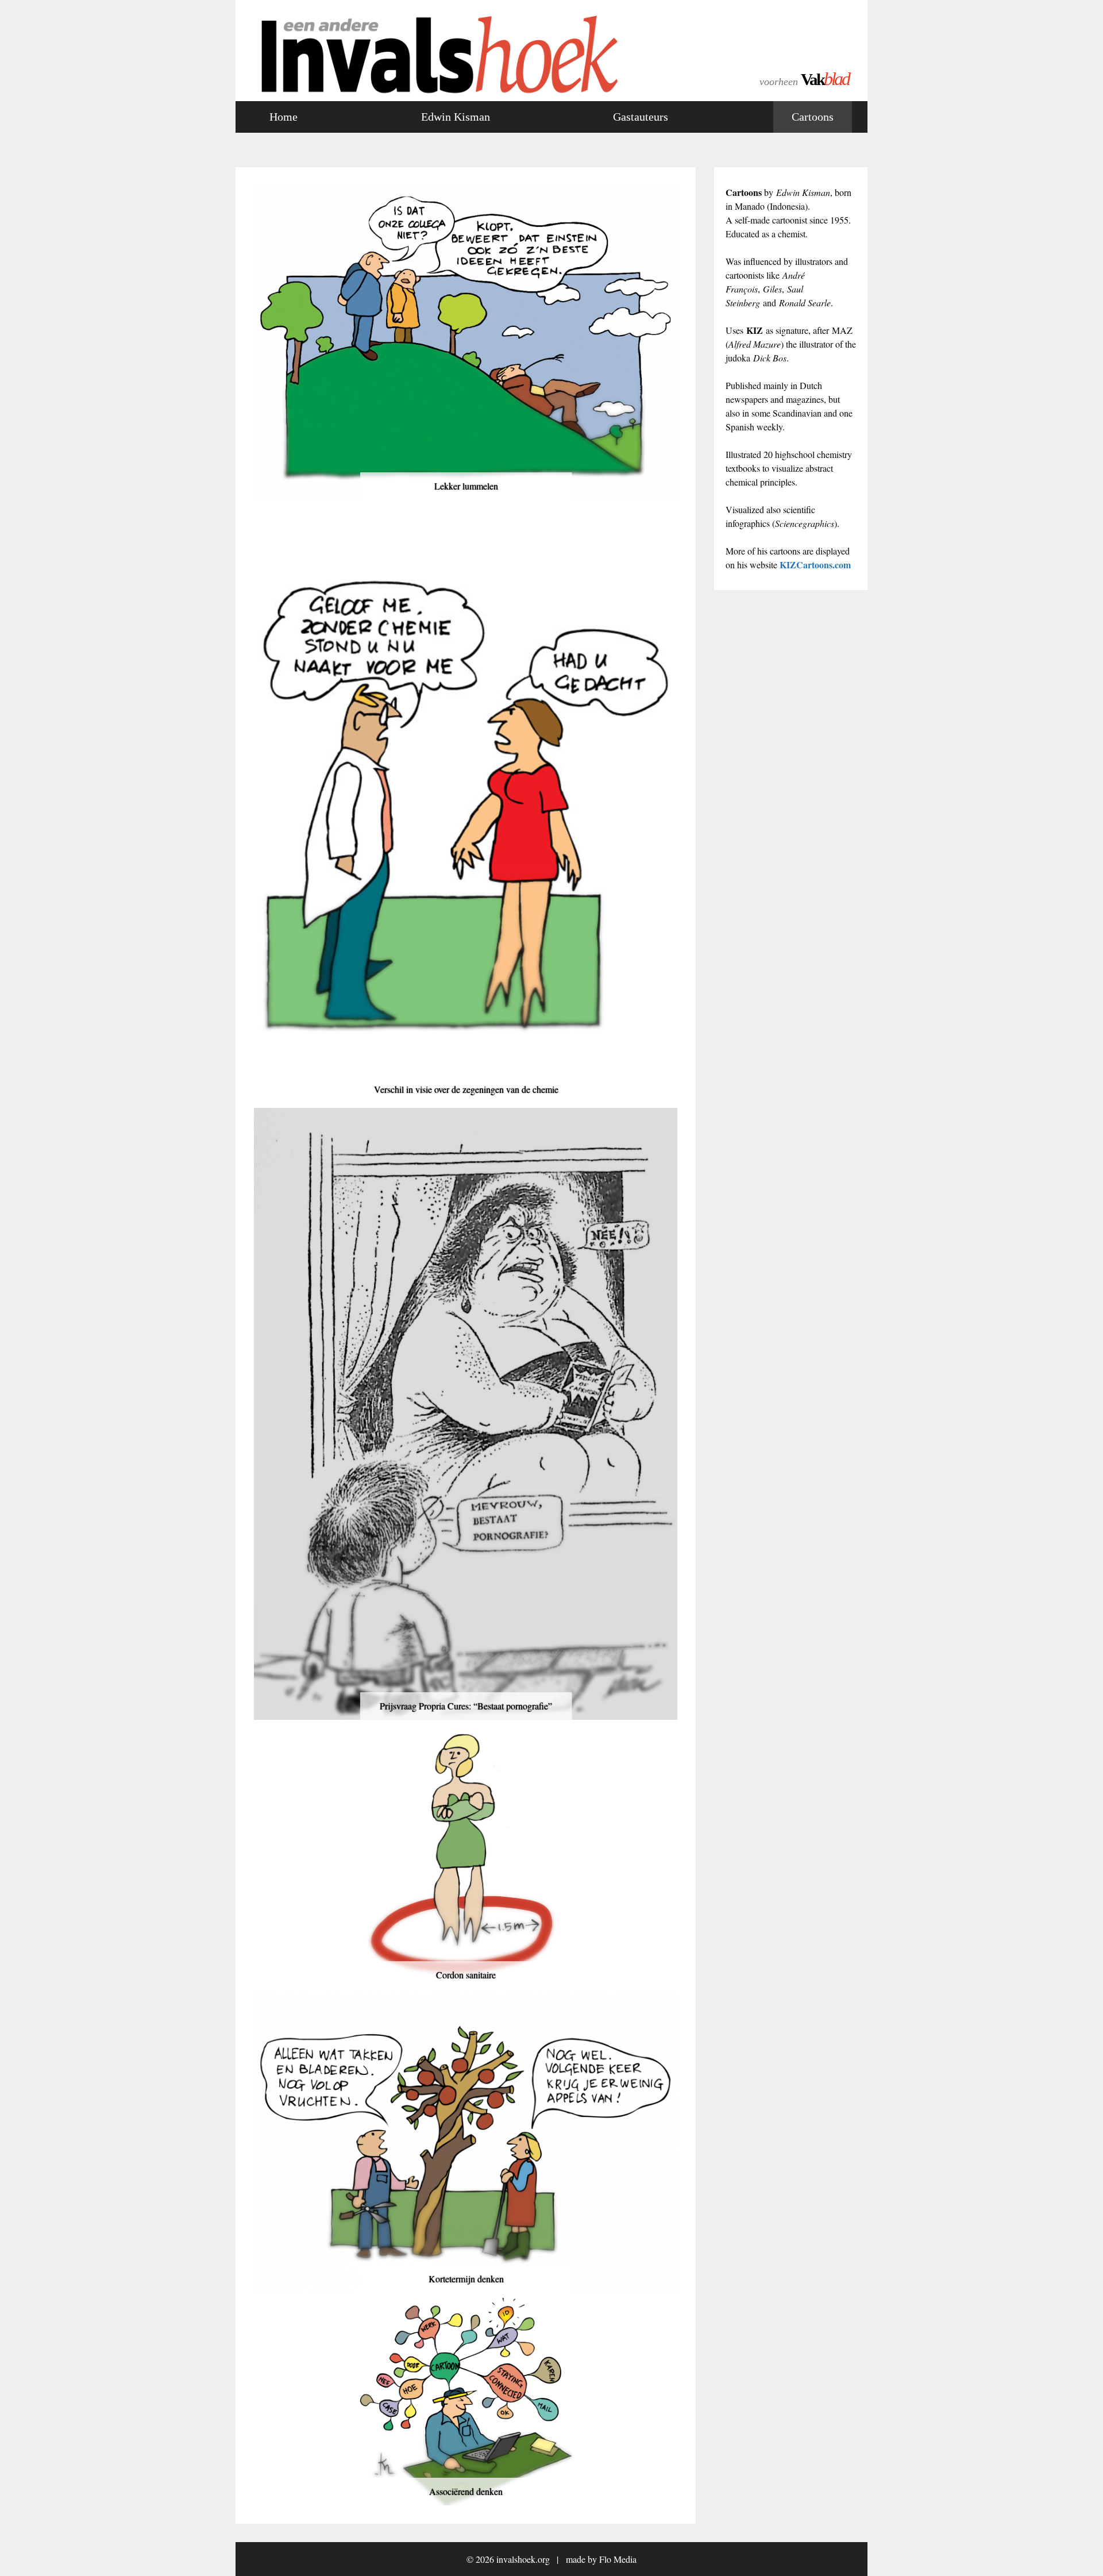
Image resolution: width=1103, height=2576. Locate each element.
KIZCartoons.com (815, 565)
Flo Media (618, 2559)
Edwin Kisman (456, 117)
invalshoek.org (523, 2559)
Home (284, 117)
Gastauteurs (641, 117)
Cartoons (813, 117)
